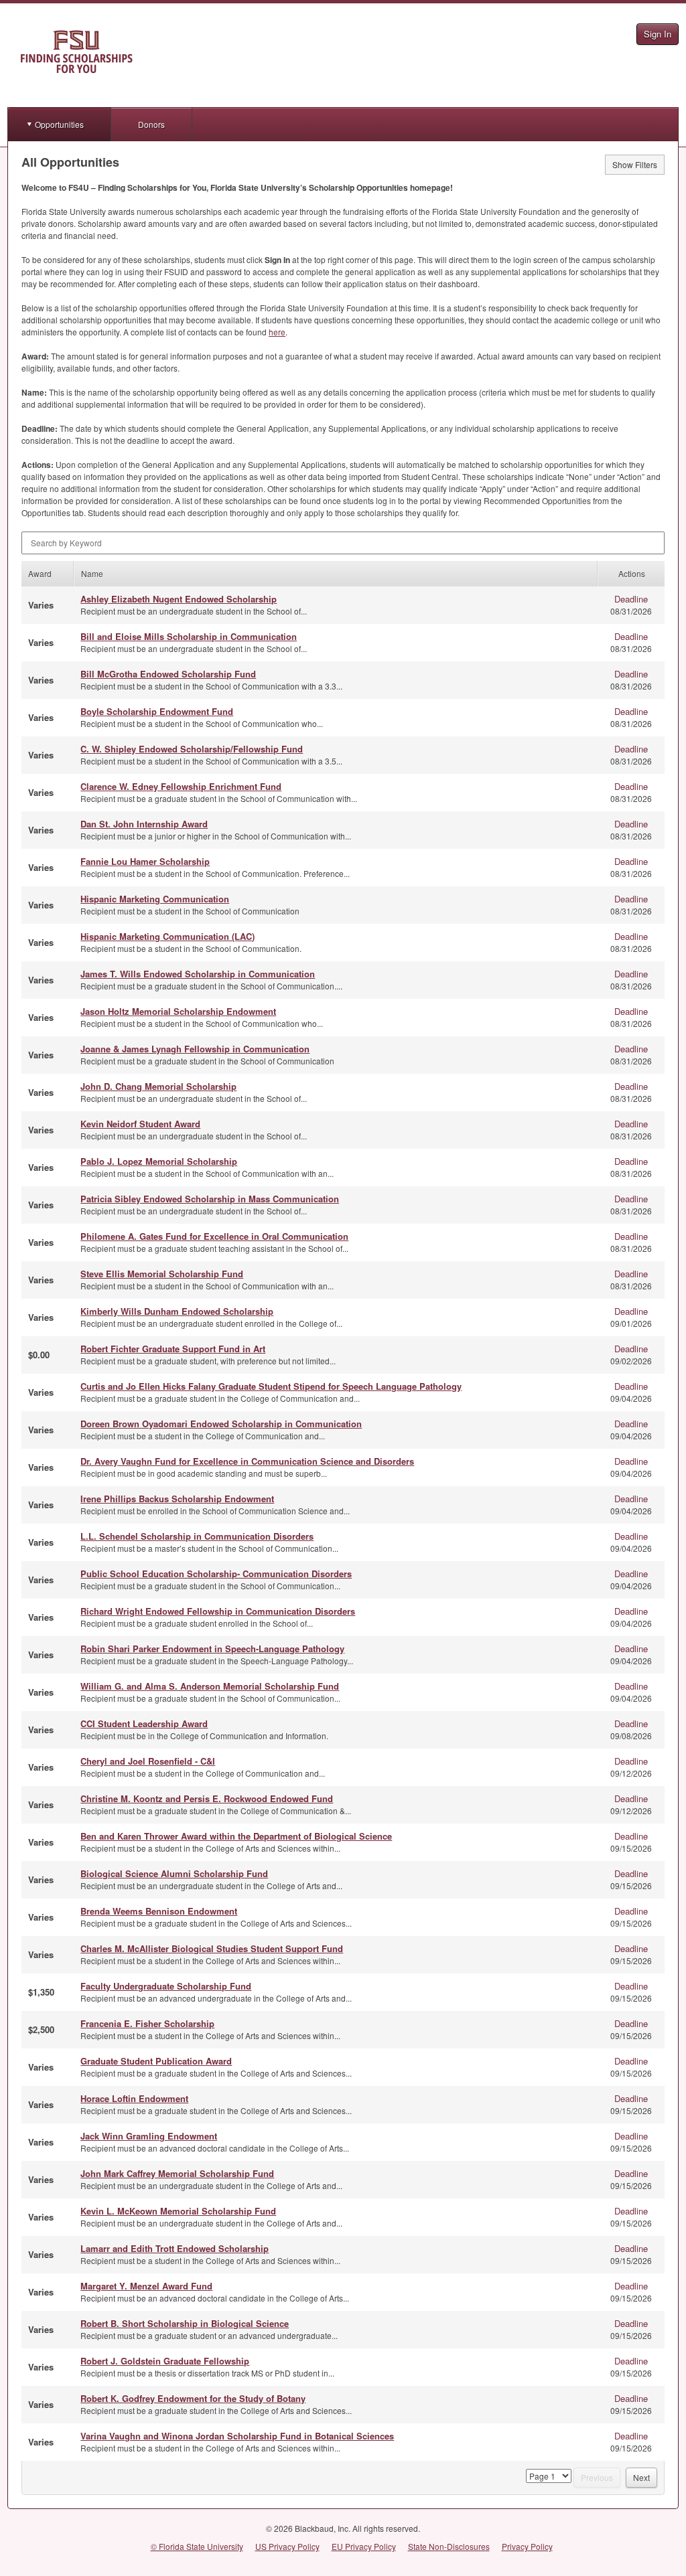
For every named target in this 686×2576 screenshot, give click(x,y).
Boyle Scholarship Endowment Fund (157, 711)
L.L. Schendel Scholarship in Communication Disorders (197, 1536)
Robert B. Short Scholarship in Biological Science (185, 2323)
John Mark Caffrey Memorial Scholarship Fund (177, 2173)
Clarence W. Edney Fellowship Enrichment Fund (181, 786)
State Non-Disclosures (449, 2546)
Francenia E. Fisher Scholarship (147, 2023)
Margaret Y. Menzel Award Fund (146, 2286)
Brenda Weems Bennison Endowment (159, 1911)
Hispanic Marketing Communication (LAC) (167, 936)
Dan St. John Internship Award (144, 824)
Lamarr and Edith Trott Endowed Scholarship (175, 2248)
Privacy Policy (527, 2546)
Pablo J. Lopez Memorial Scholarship (159, 1161)
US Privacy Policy (287, 2546)
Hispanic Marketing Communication (155, 899)
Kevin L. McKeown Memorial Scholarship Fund (178, 2211)
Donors (151, 124)
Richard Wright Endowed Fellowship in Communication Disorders (218, 1611)
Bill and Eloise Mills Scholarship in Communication (189, 636)
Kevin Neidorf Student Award (140, 1124)
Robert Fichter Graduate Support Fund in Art (173, 1349)
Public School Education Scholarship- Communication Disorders (216, 1574)
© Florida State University (197, 2546)
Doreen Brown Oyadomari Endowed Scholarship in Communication (221, 1424)
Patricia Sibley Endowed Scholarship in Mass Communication (210, 1199)
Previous (597, 2477)
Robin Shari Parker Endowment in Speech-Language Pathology (212, 1648)
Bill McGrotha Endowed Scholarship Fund (168, 674)
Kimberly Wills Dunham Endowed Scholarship (177, 1311)
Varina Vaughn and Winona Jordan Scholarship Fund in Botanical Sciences (237, 2436)
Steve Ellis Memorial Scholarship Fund (162, 1274)
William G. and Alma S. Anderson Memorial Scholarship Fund (210, 1686)
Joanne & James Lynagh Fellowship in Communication (195, 1049)
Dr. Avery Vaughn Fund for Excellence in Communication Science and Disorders (247, 1461)
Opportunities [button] (59, 124)
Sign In (658, 34)
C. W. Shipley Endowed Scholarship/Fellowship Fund (192, 749)
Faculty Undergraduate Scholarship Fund (166, 1986)
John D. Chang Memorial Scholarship (158, 1086)
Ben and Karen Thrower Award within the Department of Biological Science (236, 1836)
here (277, 332)
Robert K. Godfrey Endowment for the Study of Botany (193, 2398)
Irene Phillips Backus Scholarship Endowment (177, 1499)
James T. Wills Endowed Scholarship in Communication (198, 974)
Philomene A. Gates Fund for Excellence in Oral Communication (214, 1236)
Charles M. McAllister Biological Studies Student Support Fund (212, 1948)
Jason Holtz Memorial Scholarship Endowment (178, 1011)
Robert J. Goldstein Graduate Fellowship (165, 2361)
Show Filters (635, 164)
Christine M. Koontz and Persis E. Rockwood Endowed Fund (207, 1798)
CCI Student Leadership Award (144, 1723)
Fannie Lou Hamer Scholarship (145, 861)
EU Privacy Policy (364, 2546)
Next (641, 2477)
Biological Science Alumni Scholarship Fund (174, 1873)
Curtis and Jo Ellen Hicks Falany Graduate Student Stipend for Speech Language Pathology (271, 1386)
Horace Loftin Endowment (134, 2098)
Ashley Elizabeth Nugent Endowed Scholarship (179, 599)
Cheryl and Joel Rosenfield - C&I (148, 1761)
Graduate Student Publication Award (156, 2061)
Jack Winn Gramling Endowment (149, 2136)
